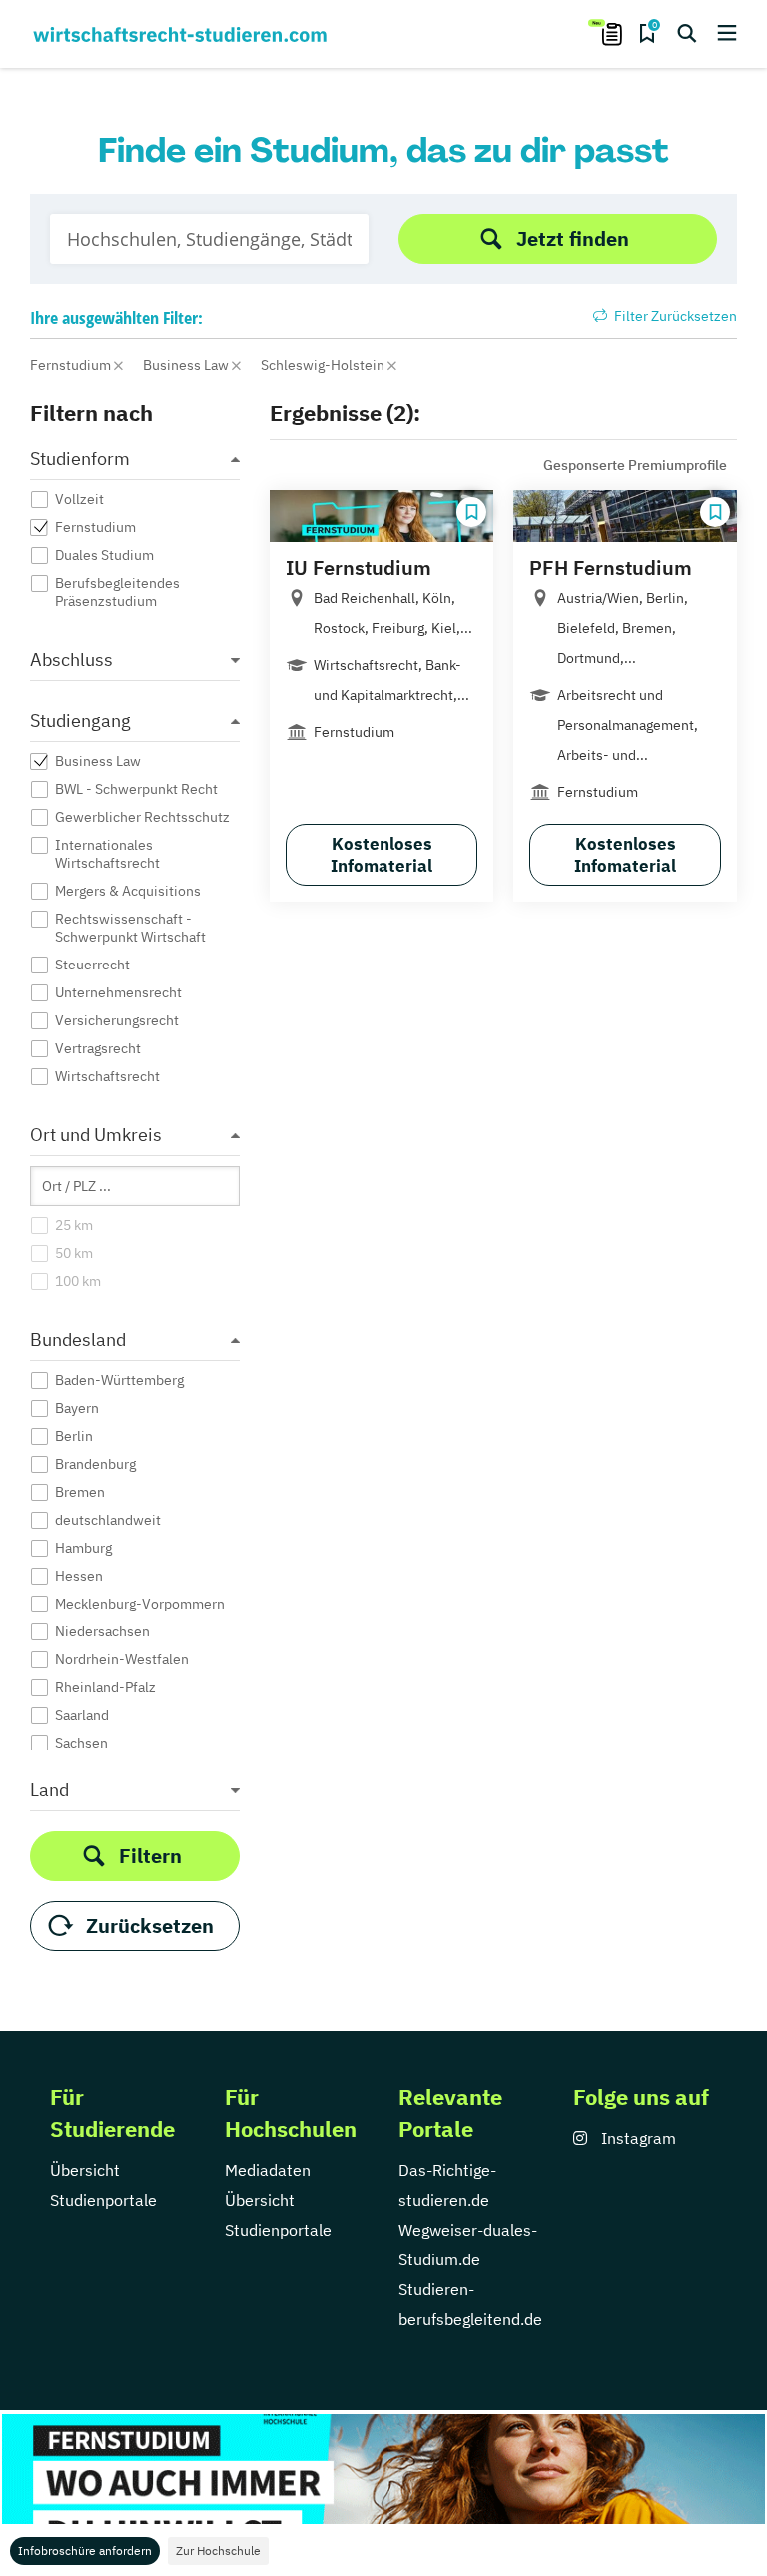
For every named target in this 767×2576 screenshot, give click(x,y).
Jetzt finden (573, 238)
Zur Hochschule (218, 2551)
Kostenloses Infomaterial (382, 855)
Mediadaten (268, 2170)
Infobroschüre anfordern (85, 2551)
